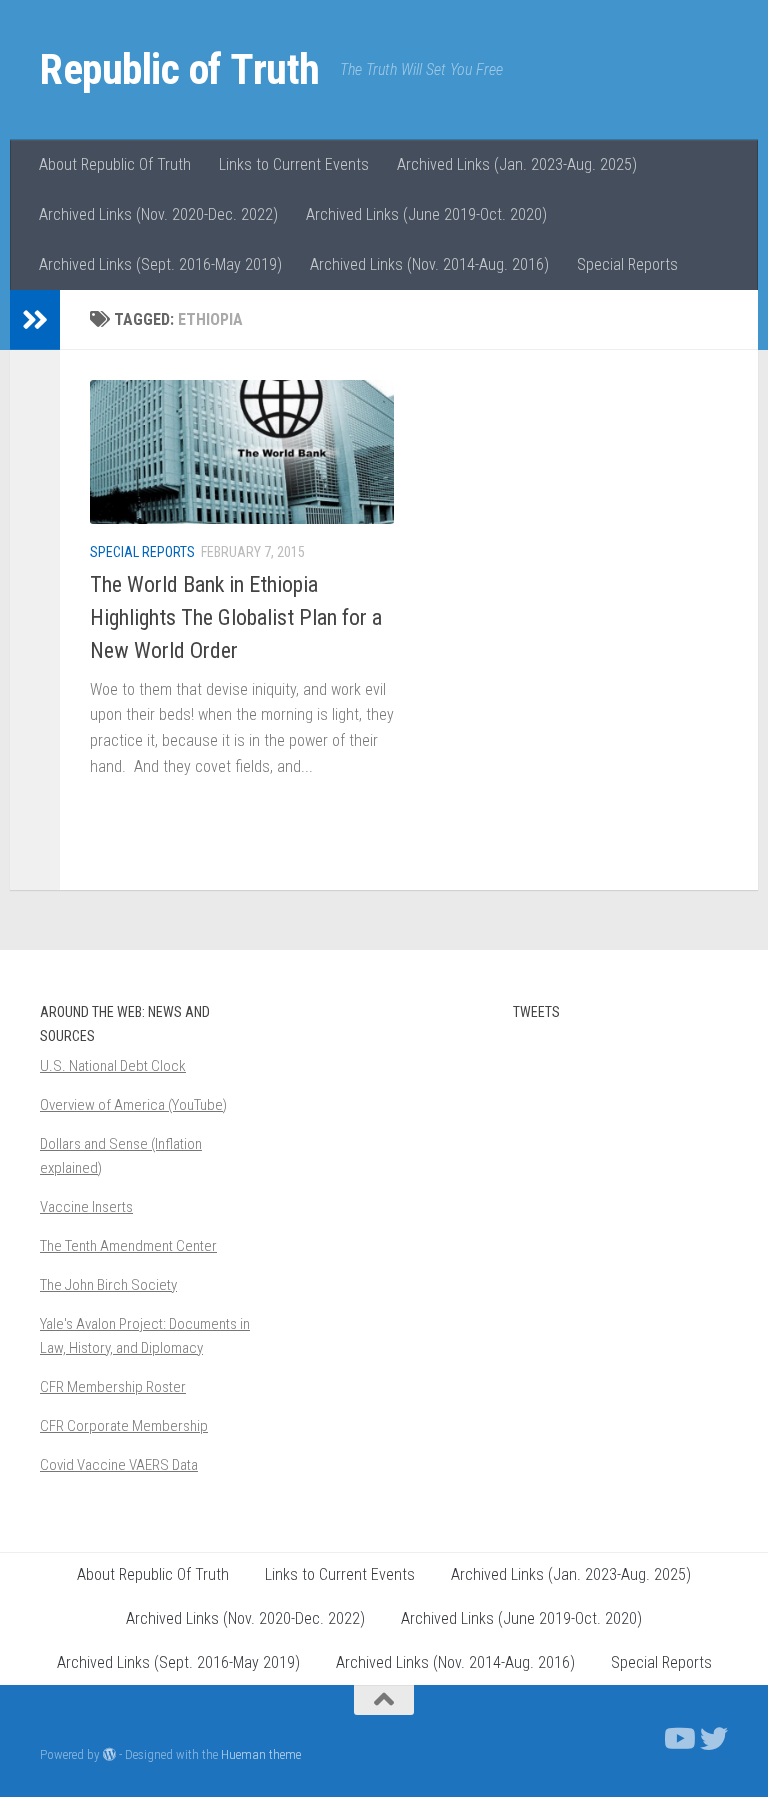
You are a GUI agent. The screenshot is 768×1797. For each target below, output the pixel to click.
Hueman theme (261, 1754)
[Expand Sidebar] (35, 320)
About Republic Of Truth (115, 164)
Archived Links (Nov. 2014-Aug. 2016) (429, 264)
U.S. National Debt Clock (113, 1066)
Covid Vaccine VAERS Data (119, 1465)
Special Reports (627, 264)
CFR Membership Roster (113, 1387)
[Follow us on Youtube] (678, 1739)
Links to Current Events (294, 164)
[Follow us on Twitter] (714, 1739)
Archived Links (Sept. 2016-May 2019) (160, 264)
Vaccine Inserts (86, 1207)
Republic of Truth (180, 69)
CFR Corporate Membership (124, 1426)
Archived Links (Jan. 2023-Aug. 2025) (517, 164)
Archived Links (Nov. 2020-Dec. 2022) (158, 214)
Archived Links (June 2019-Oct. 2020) (426, 214)
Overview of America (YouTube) (133, 1105)
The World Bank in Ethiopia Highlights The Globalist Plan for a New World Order (236, 617)
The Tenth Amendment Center (128, 1246)
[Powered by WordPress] (109, 1754)
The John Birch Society (108, 1285)
